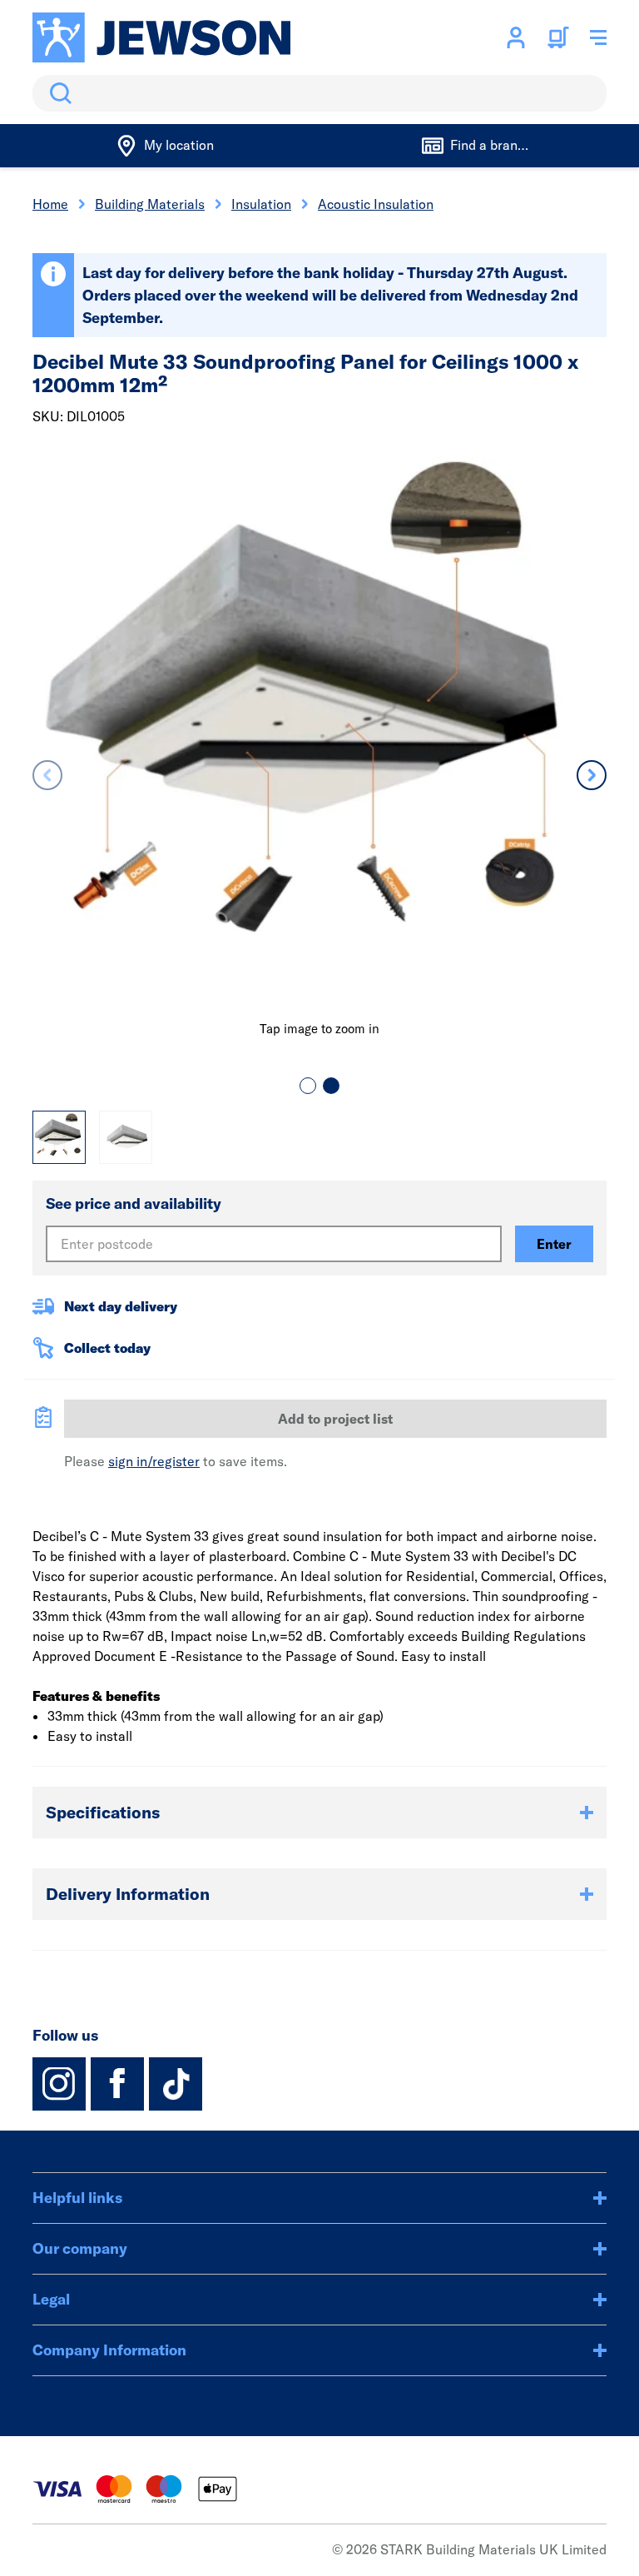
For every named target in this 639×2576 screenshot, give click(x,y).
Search (57, 93)
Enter (554, 1244)
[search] (319, 93)
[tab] (308, 1086)
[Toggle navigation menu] (598, 37)
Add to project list (335, 1419)
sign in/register (154, 1461)
